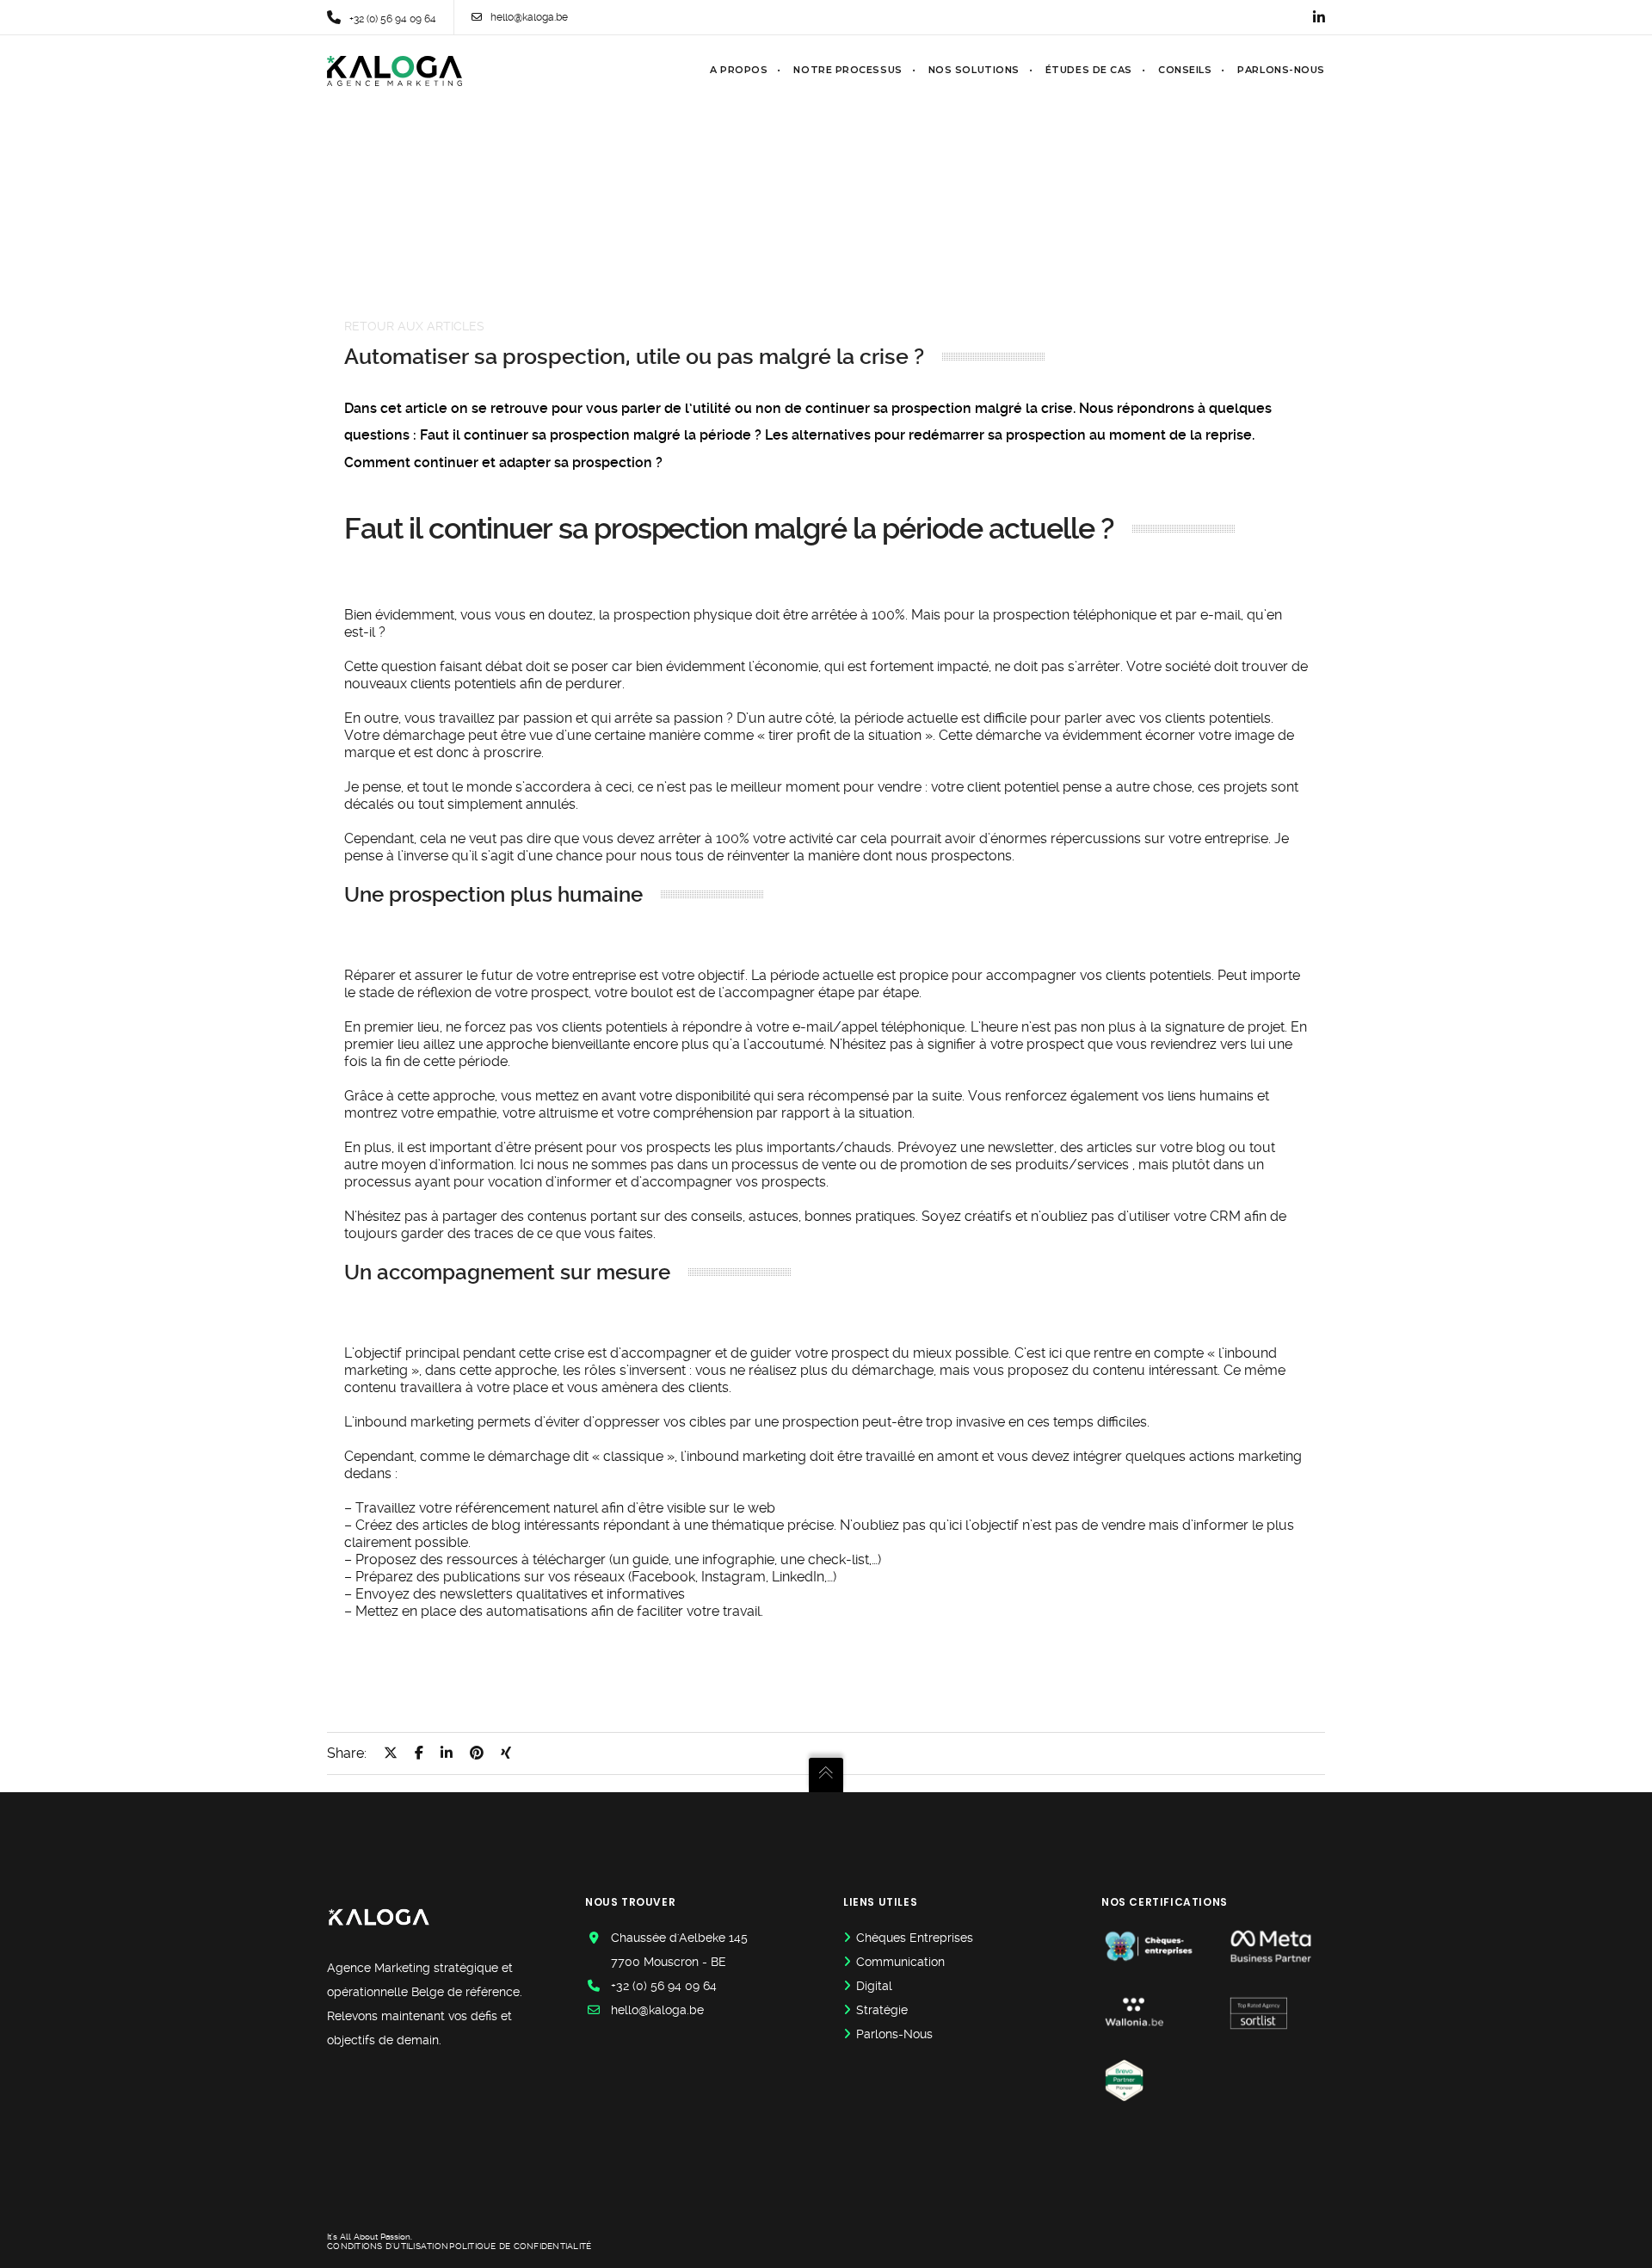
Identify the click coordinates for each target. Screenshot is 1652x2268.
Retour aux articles (414, 326)
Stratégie (882, 2010)
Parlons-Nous (894, 2034)
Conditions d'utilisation (388, 2246)
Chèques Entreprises (915, 1938)
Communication (900, 1962)
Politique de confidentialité (520, 2246)
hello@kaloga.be (529, 17)
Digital (874, 1986)
